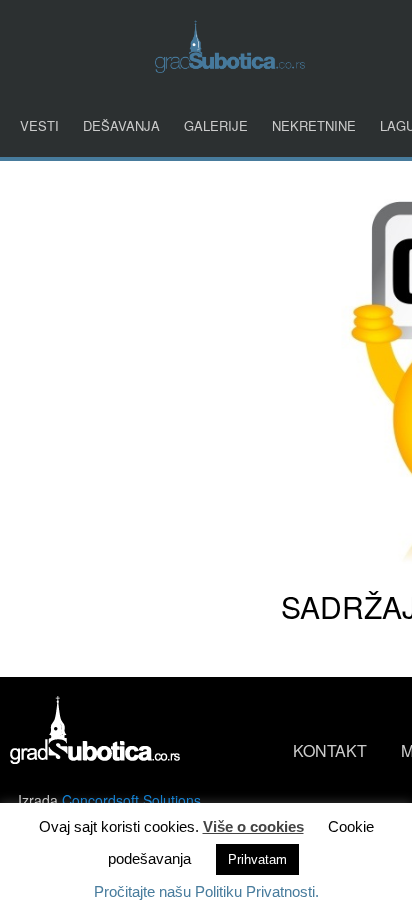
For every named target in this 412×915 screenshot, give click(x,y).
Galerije (216, 125)
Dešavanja (121, 125)
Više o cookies (253, 826)
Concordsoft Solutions (131, 800)
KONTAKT (330, 750)
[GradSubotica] (230, 66)
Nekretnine (314, 125)
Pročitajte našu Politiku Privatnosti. (206, 891)
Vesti (39, 125)
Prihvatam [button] (257, 859)
